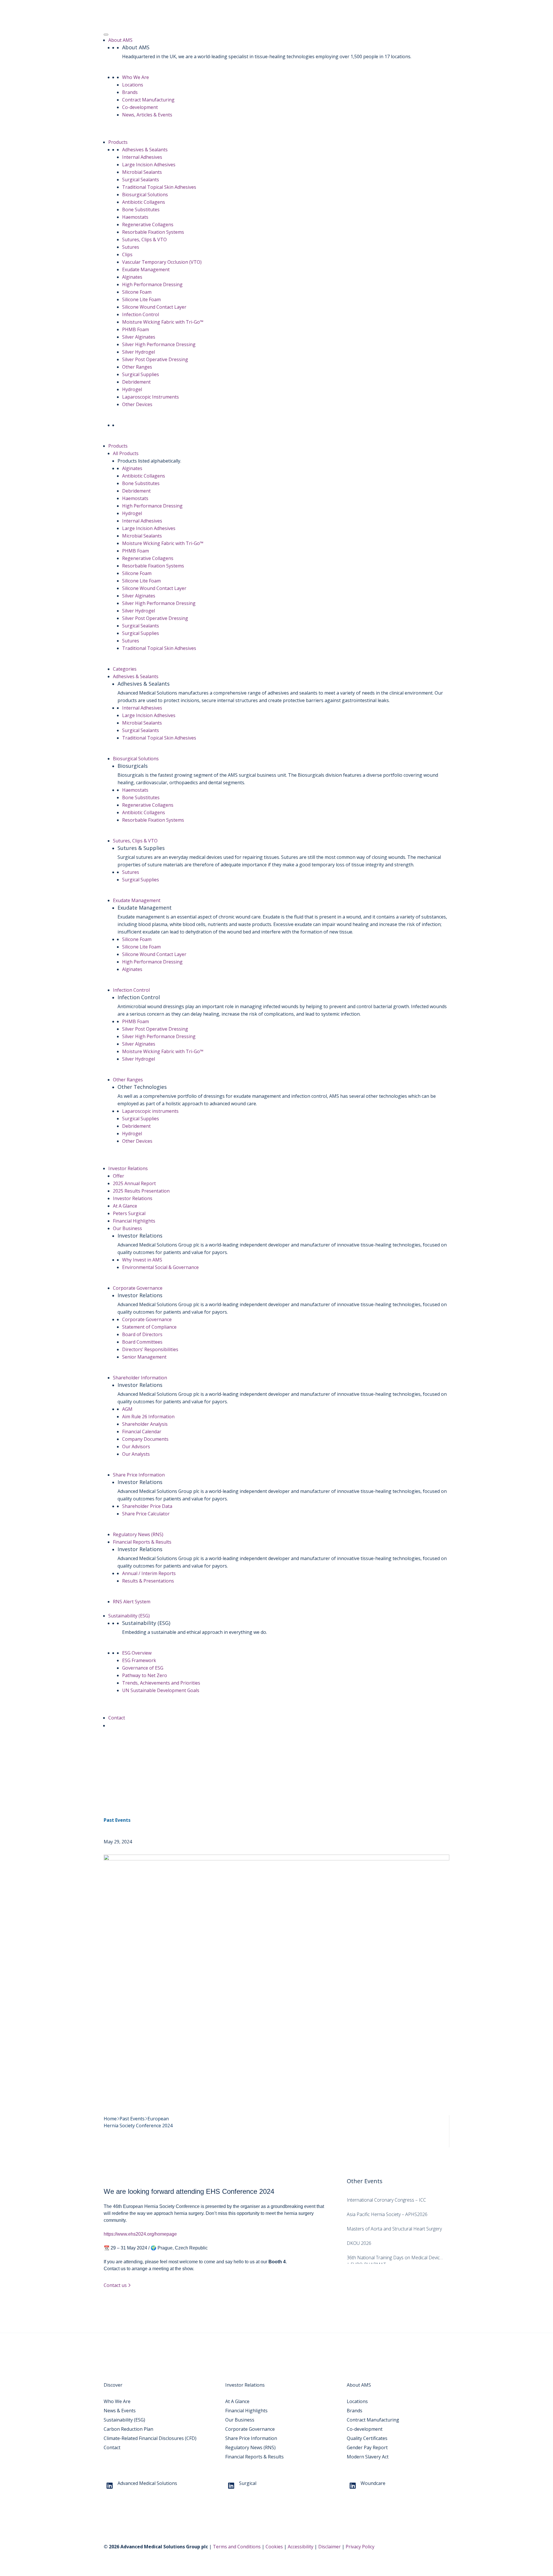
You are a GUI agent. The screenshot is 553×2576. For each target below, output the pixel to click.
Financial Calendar (142, 1432)
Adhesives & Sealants (145, 150)
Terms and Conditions (237, 2547)
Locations (133, 85)
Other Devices (137, 404)
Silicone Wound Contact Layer (154, 307)
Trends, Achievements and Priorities (161, 1683)
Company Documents (145, 1439)
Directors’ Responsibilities (150, 1349)
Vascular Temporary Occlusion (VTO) (162, 262)
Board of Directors (142, 1334)
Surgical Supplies (141, 374)
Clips (127, 254)
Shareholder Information (140, 1378)
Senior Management (144, 1357)
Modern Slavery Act (368, 2457)
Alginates (132, 277)
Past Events (117, 1820)
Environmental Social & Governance (160, 1267)
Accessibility (301, 2547)
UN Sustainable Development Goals (161, 1690)
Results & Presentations (148, 1581)
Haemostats (135, 217)
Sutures (131, 247)
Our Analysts (136, 1454)
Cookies (274, 2547)
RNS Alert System (132, 1602)
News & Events (120, 2411)
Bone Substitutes (141, 210)
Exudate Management (146, 269)
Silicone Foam (137, 292)
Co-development (140, 107)
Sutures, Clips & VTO (144, 240)
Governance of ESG (143, 1668)
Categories (125, 669)
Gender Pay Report (367, 2447)
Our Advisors (136, 1447)
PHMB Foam (136, 329)
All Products (126, 453)
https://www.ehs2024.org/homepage (140, 2234)
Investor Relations (128, 1168)
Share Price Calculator (146, 1514)
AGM (127, 1409)
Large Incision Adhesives (149, 165)
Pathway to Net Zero (145, 1675)
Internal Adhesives (142, 157)
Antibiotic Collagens (144, 202)
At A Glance (125, 1206)
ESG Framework (139, 1660)
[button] (111, 1725)
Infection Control (141, 314)
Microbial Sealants (142, 172)
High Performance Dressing (152, 284)
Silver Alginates (139, 337)
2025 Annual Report (134, 1183)
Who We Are (136, 77)
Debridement (136, 382)
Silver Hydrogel (139, 352)
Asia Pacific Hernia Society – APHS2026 (387, 2214)
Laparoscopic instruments (150, 1111)
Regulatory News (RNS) (138, 1534)
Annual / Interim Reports (149, 1573)
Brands (130, 92)
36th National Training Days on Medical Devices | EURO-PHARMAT (396, 2258)
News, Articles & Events (147, 115)
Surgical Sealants (141, 180)
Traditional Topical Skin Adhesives (159, 187)
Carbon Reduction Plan (128, 2429)
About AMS (120, 40)
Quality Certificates (367, 2438)
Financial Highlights (134, 1221)
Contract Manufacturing (148, 100)
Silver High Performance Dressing (159, 344)
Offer (119, 1176)
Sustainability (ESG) (129, 1616)
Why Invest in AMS (142, 1260)
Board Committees (142, 1342)
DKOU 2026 (359, 2243)
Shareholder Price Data (147, 1506)
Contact (117, 1718)
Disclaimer (329, 2547)
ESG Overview (137, 1653)
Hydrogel (132, 389)
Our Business (127, 1228)
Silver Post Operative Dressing (155, 359)
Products (118, 142)
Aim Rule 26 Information (148, 1417)
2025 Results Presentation (141, 1191)
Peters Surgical (129, 1213)
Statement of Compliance (149, 1327)
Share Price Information (139, 1475)
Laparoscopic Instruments (150, 397)
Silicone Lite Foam (141, 299)
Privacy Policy (360, 2547)
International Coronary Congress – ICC (386, 2200)
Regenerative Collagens (148, 225)
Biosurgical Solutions (145, 195)
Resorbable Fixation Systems (153, 232)
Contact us (116, 2285)
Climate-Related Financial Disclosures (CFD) (150, 2438)
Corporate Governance (138, 1288)
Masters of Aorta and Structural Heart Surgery (394, 2229)
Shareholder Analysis (145, 1424)
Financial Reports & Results (142, 1542)
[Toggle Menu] (106, 35)
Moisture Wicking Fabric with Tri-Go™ (163, 322)
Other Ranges (137, 367)
